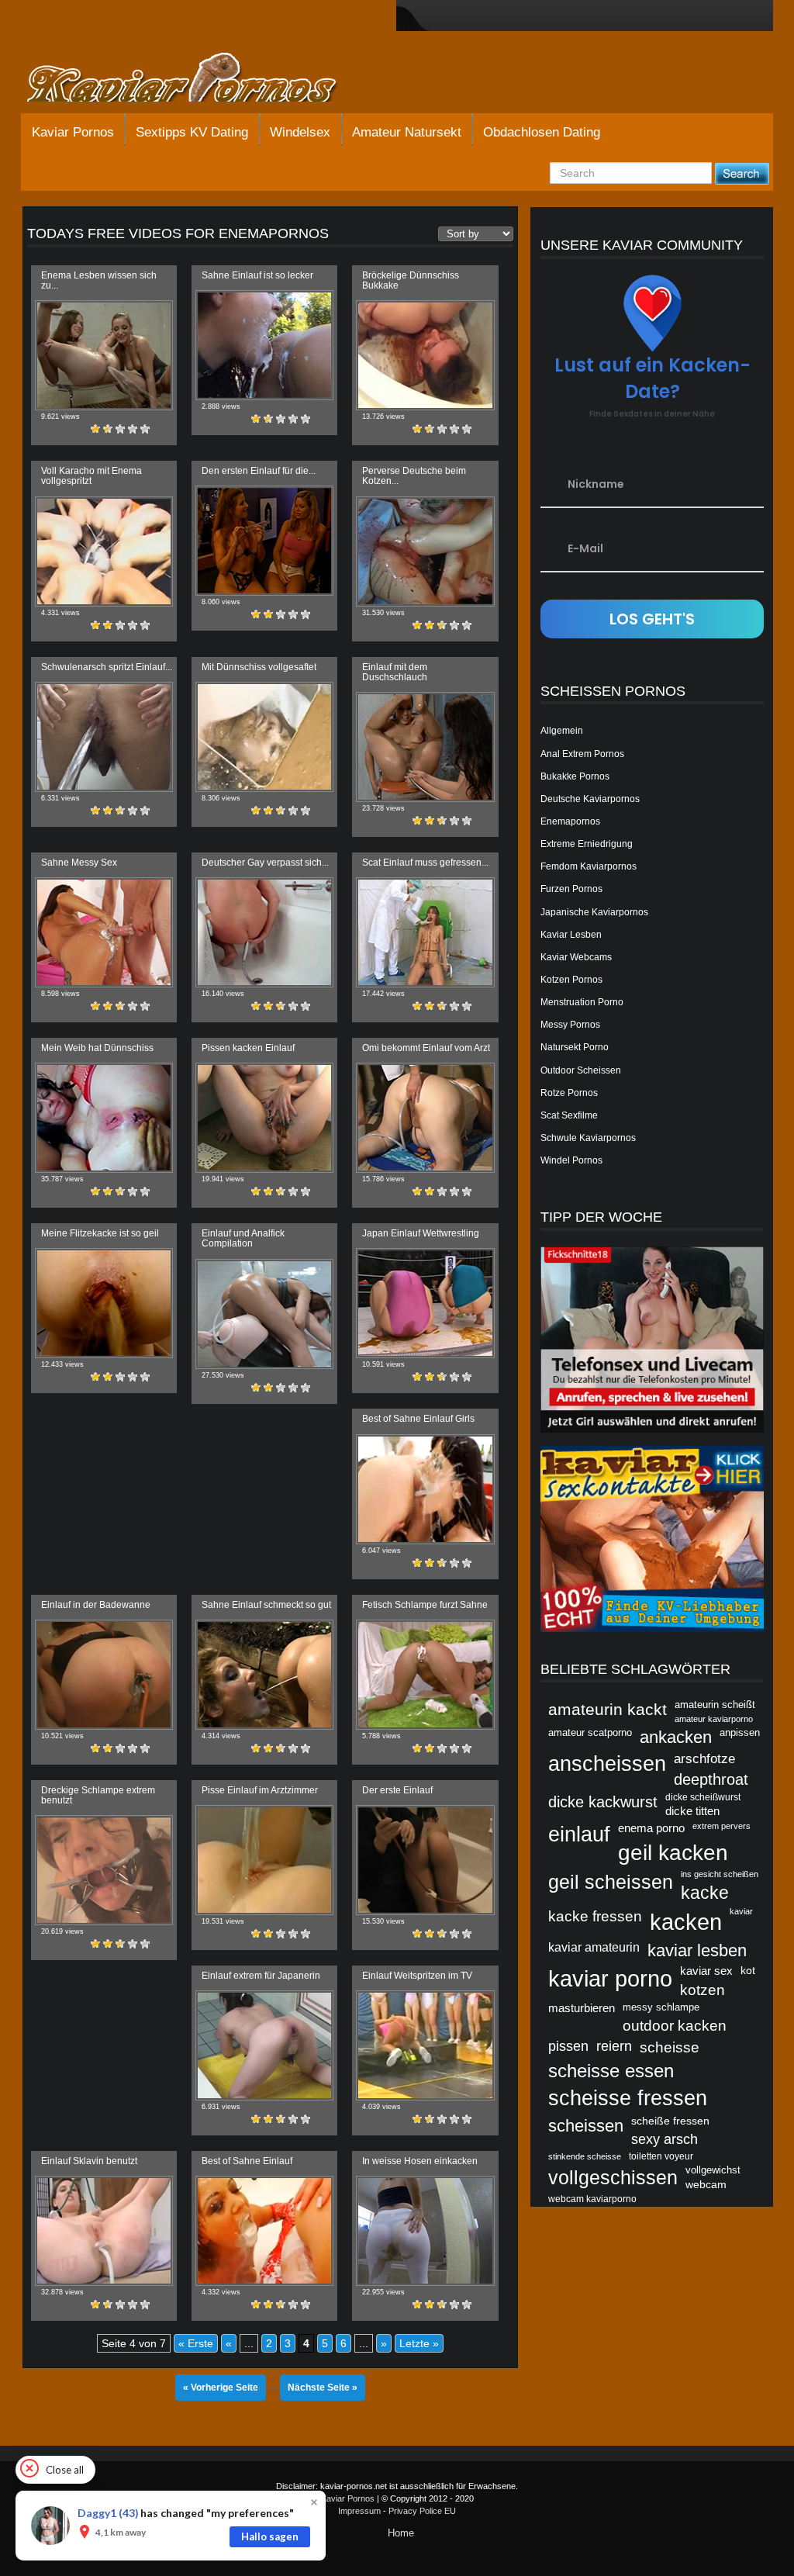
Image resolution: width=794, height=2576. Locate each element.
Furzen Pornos (571, 889)
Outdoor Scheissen (581, 1070)
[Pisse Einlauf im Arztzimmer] (264, 1860)
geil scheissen (611, 1882)
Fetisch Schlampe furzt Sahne (425, 1605)
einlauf (579, 1834)
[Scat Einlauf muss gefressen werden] (425, 932)
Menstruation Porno (582, 1002)
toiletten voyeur (661, 2156)
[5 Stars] (145, 429)
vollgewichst (713, 2170)
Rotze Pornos (569, 1093)
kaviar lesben (697, 1950)
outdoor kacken (675, 2025)
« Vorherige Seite (221, 2388)
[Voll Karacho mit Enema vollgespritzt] (104, 552)
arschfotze (704, 1758)
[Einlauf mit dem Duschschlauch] (425, 747)
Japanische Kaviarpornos (594, 912)
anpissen (740, 1732)
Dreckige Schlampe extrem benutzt (98, 1795)
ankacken (676, 1737)
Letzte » (419, 2343)
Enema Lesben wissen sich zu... (99, 280)
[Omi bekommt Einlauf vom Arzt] (425, 1118)
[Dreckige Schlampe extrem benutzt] (104, 1870)
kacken (686, 1922)
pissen (568, 2046)
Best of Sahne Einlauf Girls (418, 1419)
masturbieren (582, 2008)
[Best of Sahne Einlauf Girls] (425, 1489)
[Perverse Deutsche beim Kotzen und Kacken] (425, 552)
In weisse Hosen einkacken (420, 2161)
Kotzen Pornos (571, 980)
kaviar (741, 1911)
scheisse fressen (628, 2098)
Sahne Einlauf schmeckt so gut (266, 1605)
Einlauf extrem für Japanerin (261, 1976)
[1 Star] (95, 429)
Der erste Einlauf (397, 1790)
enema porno (651, 1828)
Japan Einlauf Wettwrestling (421, 1233)
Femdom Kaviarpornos (589, 866)
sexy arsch (665, 2139)
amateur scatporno (590, 1732)
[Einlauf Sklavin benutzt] (104, 2231)
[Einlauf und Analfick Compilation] (264, 1314)
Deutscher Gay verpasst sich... (265, 863)
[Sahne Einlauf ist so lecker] (264, 345)
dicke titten (692, 1811)
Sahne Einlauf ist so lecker (257, 275)
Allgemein (562, 731)
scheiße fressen (670, 2121)
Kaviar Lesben (571, 935)
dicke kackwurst (603, 1802)
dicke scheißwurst (703, 1797)
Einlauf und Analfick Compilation (243, 1238)
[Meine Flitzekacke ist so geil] (104, 1303)
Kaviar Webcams (576, 957)
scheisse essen (611, 2071)
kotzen (703, 1990)
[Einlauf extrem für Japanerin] (264, 2045)
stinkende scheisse (585, 2156)
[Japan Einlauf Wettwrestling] (425, 1303)
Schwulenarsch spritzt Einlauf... (107, 667)
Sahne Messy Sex (79, 863)
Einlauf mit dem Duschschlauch (395, 672)
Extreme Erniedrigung (587, 844)
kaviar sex (706, 1971)
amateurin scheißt (715, 1705)
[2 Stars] (108, 429)
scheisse (670, 2047)
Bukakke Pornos (575, 776)
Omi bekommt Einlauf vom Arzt (426, 1048)
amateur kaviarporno (714, 1719)
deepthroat (711, 1779)
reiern (614, 2046)
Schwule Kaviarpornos (588, 1138)
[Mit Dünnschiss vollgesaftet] (264, 737)
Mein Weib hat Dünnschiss (97, 1048)
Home (401, 2533)
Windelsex (300, 132)
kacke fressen (595, 1916)
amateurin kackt (608, 1709)
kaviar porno (610, 1979)
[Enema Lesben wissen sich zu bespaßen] (104, 355)
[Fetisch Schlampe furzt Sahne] (425, 1675)
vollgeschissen (613, 2177)
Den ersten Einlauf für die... (259, 471)
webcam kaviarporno (592, 2199)
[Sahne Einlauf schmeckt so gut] (264, 1675)
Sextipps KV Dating (192, 132)
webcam (706, 2184)
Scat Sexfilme (569, 1115)
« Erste (196, 2343)
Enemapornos (570, 821)
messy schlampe (661, 2007)
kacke (705, 1893)
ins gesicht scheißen (720, 1874)
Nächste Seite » (323, 2388)
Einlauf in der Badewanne (96, 1605)
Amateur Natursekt (407, 132)
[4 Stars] (133, 429)
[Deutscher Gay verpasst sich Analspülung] (264, 932)
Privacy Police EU (422, 2511)
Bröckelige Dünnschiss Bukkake (411, 280)
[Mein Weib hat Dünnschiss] (104, 1118)
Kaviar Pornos (73, 132)
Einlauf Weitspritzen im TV (417, 1976)
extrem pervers (722, 1826)
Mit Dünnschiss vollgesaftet (259, 667)
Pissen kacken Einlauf (248, 1048)
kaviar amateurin (594, 1947)
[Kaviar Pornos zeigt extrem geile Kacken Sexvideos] (199, 79)
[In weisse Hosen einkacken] (425, 2231)
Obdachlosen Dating (542, 132)
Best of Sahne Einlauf (247, 2161)
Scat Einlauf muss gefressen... (425, 863)
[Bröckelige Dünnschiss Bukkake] (425, 355)
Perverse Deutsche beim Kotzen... (414, 476)
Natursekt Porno (575, 1047)
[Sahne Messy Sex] (104, 932)
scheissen (586, 2126)
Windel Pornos (571, 1160)
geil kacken (673, 1852)
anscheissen (607, 1763)
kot (748, 1970)
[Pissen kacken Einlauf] (264, 1118)
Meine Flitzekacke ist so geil (100, 1233)
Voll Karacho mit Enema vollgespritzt (91, 476)
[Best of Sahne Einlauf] (264, 2231)
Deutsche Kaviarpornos (590, 799)
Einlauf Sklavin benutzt (89, 2161)
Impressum (359, 2511)
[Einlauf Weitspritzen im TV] (425, 2045)
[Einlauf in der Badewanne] (104, 1675)
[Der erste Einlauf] (425, 1860)
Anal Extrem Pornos (582, 754)
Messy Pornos (570, 1025)
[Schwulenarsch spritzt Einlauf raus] (104, 737)
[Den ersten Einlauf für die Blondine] (264, 541)
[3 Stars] (120, 429)
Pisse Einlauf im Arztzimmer (260, 1790)
